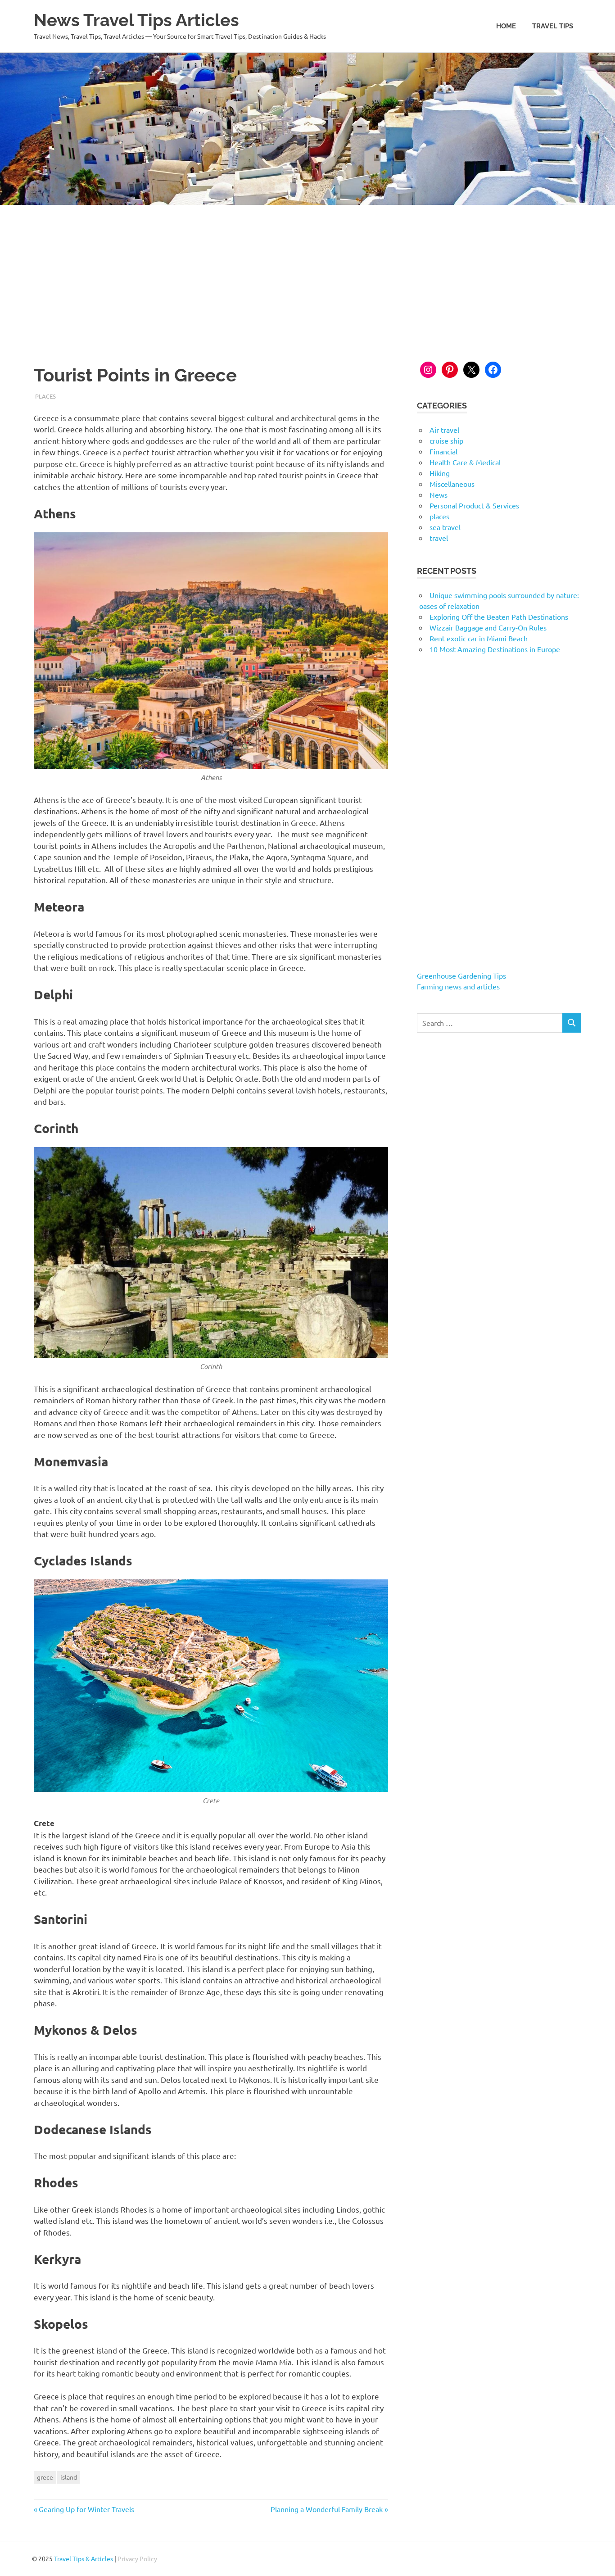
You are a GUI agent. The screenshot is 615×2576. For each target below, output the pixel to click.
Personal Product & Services (474, 505)
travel (439, 538)
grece (45, 2477)
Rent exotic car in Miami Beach (479, 638)
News (439, 494)
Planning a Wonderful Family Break (327, 2509)
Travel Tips (553, 26)
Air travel (444, 430)
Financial (443, 451)
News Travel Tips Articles (136, 20)
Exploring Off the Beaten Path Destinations (499, 617)
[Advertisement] (307, 272)
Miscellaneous (452, 484)
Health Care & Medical (465, 462)
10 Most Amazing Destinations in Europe (495, 649)
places (45, 396)
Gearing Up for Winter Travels (86, 2509)
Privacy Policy (137, 2558)
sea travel (445, 527)
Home (506, 26)
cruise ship (446, 440)
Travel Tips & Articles (84, 2558)
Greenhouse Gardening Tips (461, 975)
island (69, 2477)
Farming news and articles (458, 986)
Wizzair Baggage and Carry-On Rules (488, 627)
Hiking (440, 473)
